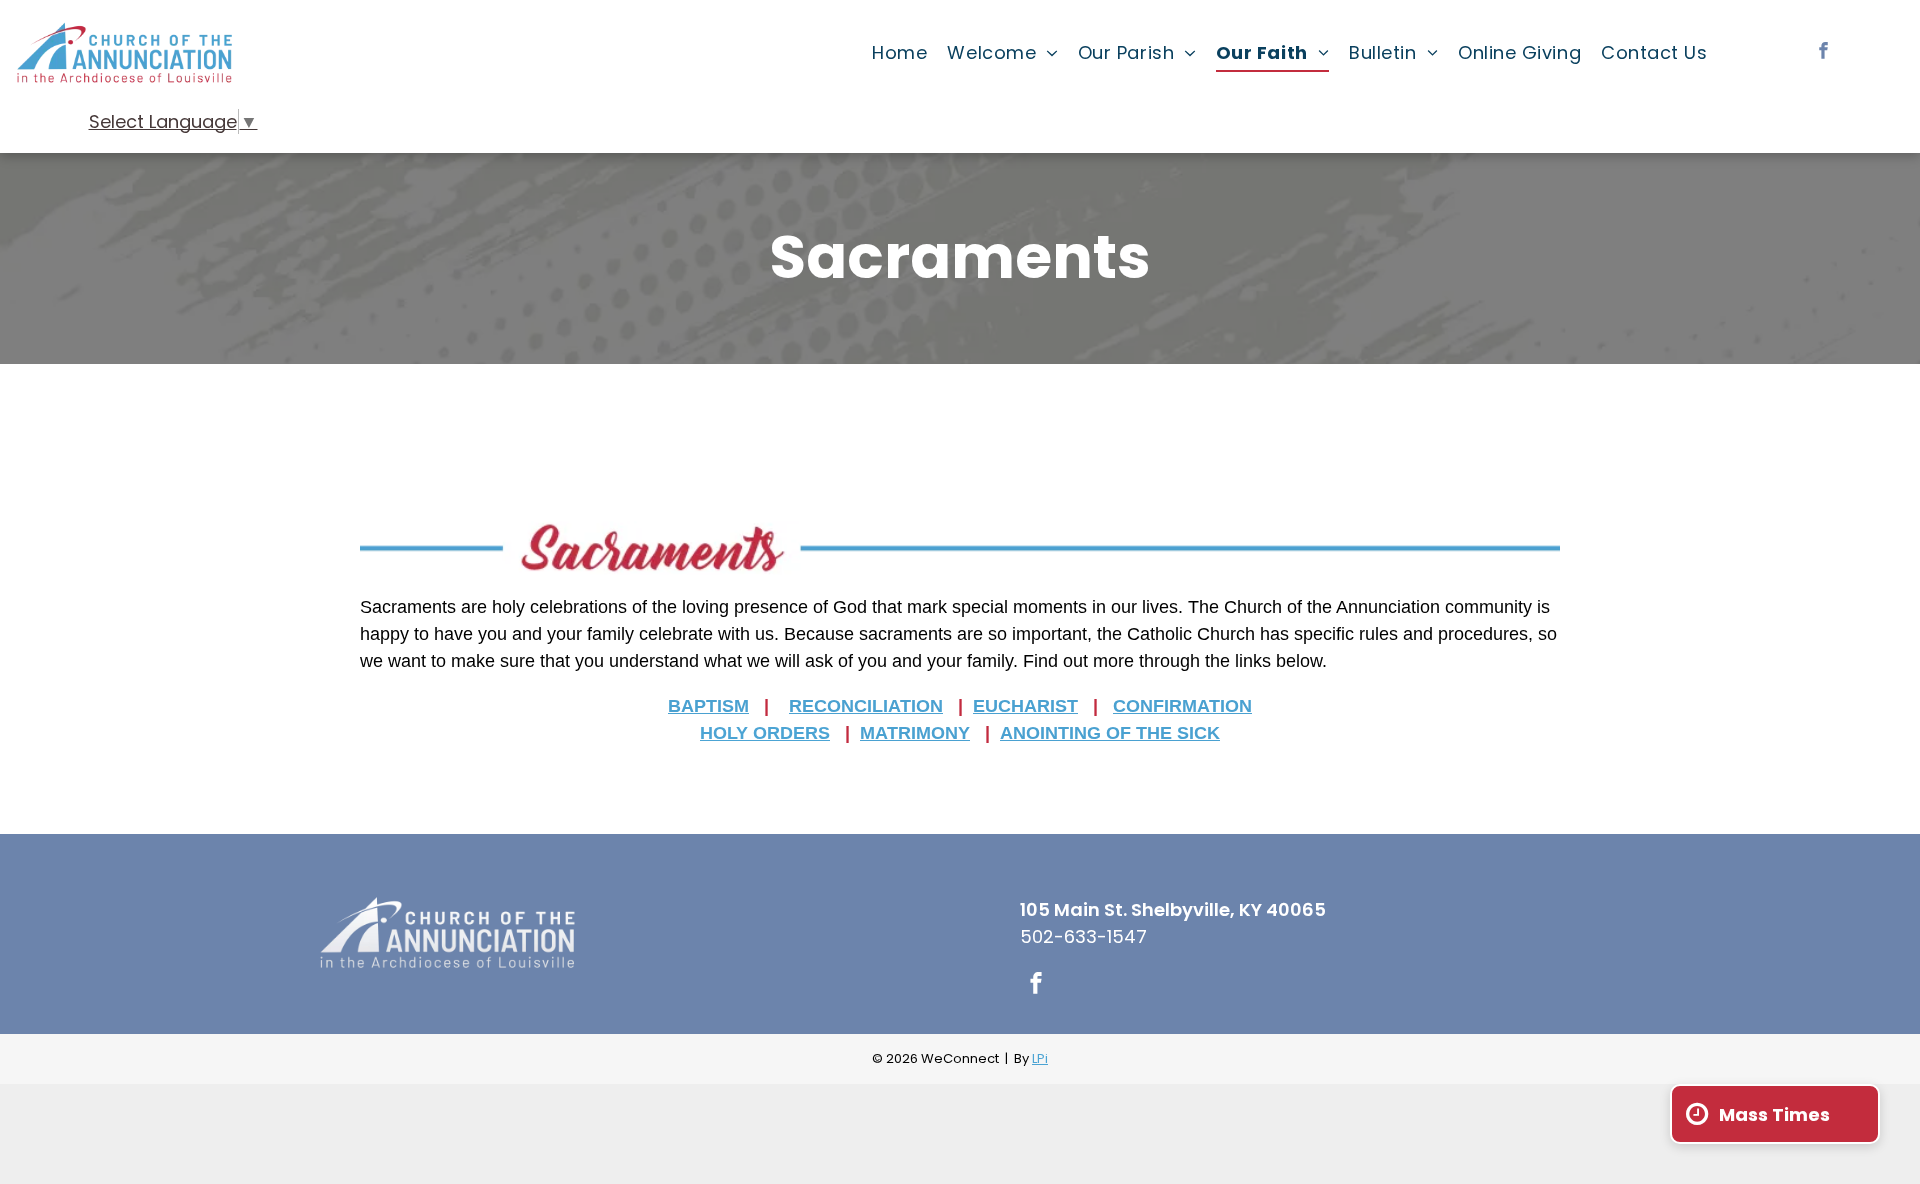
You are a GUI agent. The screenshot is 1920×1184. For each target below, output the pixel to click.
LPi (1040, 1058)
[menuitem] (899, 53)
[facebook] (1823, 53)
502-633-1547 (1083, 936)
